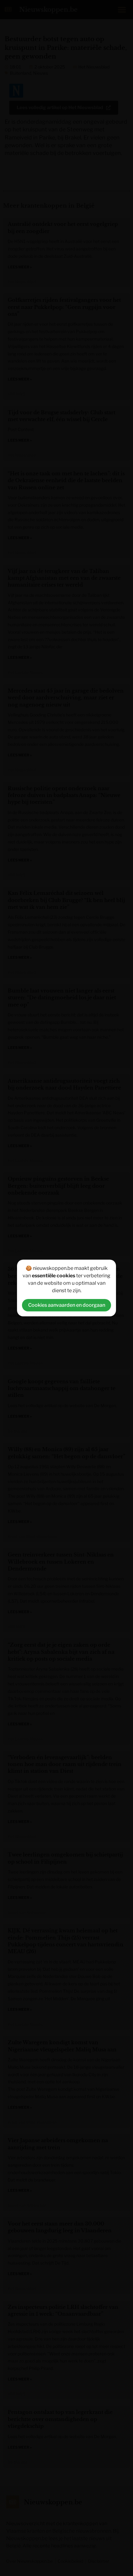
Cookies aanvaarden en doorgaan (67, 1305)
